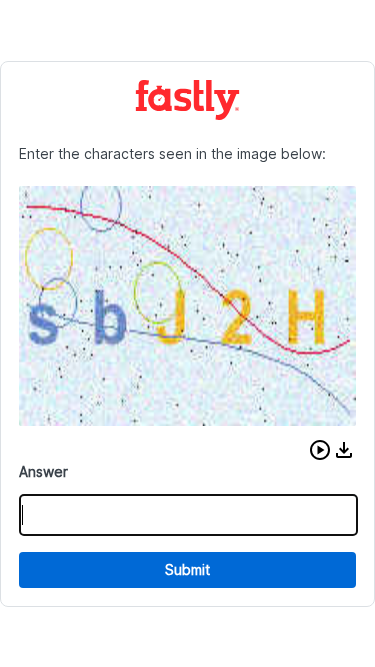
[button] (320, 450)
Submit (187, 569)
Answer (43, 471)
